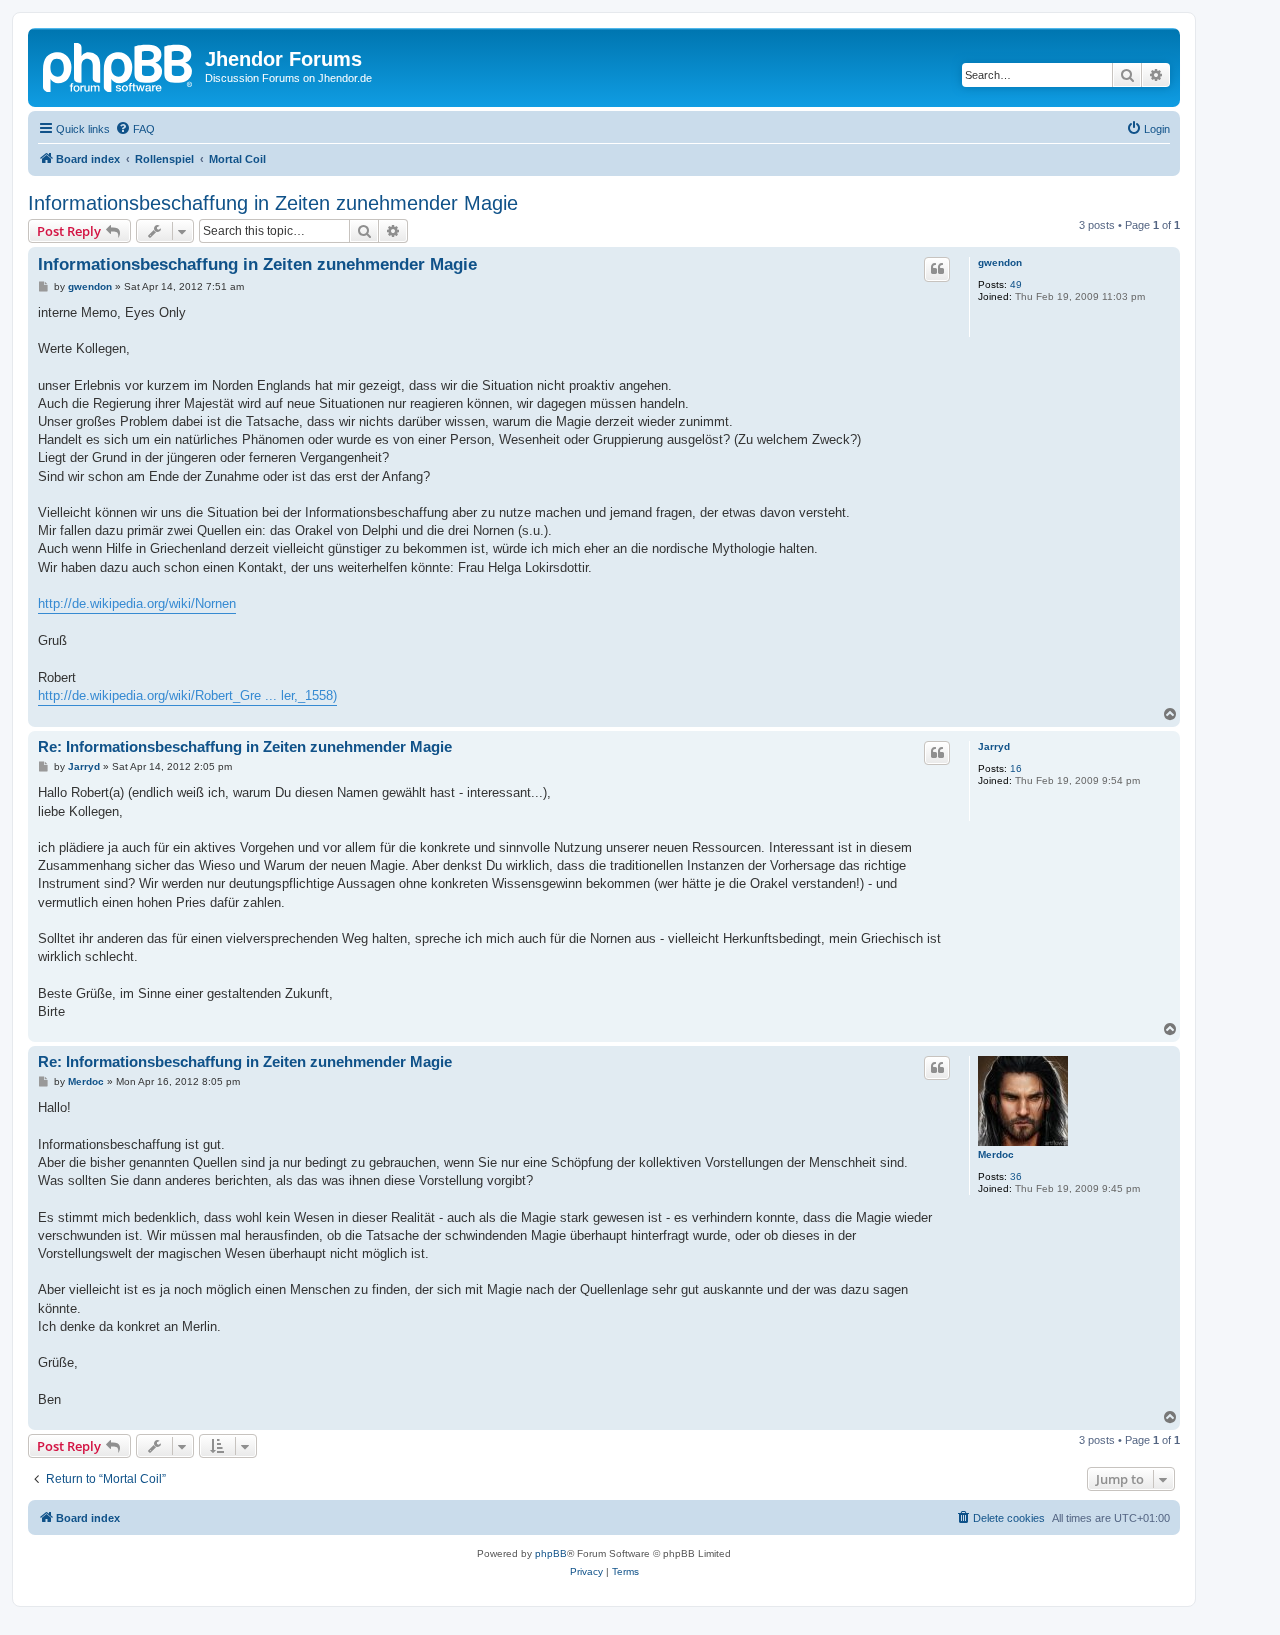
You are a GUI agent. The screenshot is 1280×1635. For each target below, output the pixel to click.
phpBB (551, 1553)
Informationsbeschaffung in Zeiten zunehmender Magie (273, 203)
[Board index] (119, 65)
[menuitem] (135, 129)
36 (1016, 1176)
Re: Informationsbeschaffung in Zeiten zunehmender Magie (245, 746)
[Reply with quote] (937, 269)
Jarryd (994, 746)
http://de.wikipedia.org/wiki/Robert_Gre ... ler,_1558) (187, 695)
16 (1016, 768)
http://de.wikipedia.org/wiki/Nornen (137, 603)
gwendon (1000, 262)
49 (1016, 284)
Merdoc (996, 1154)
